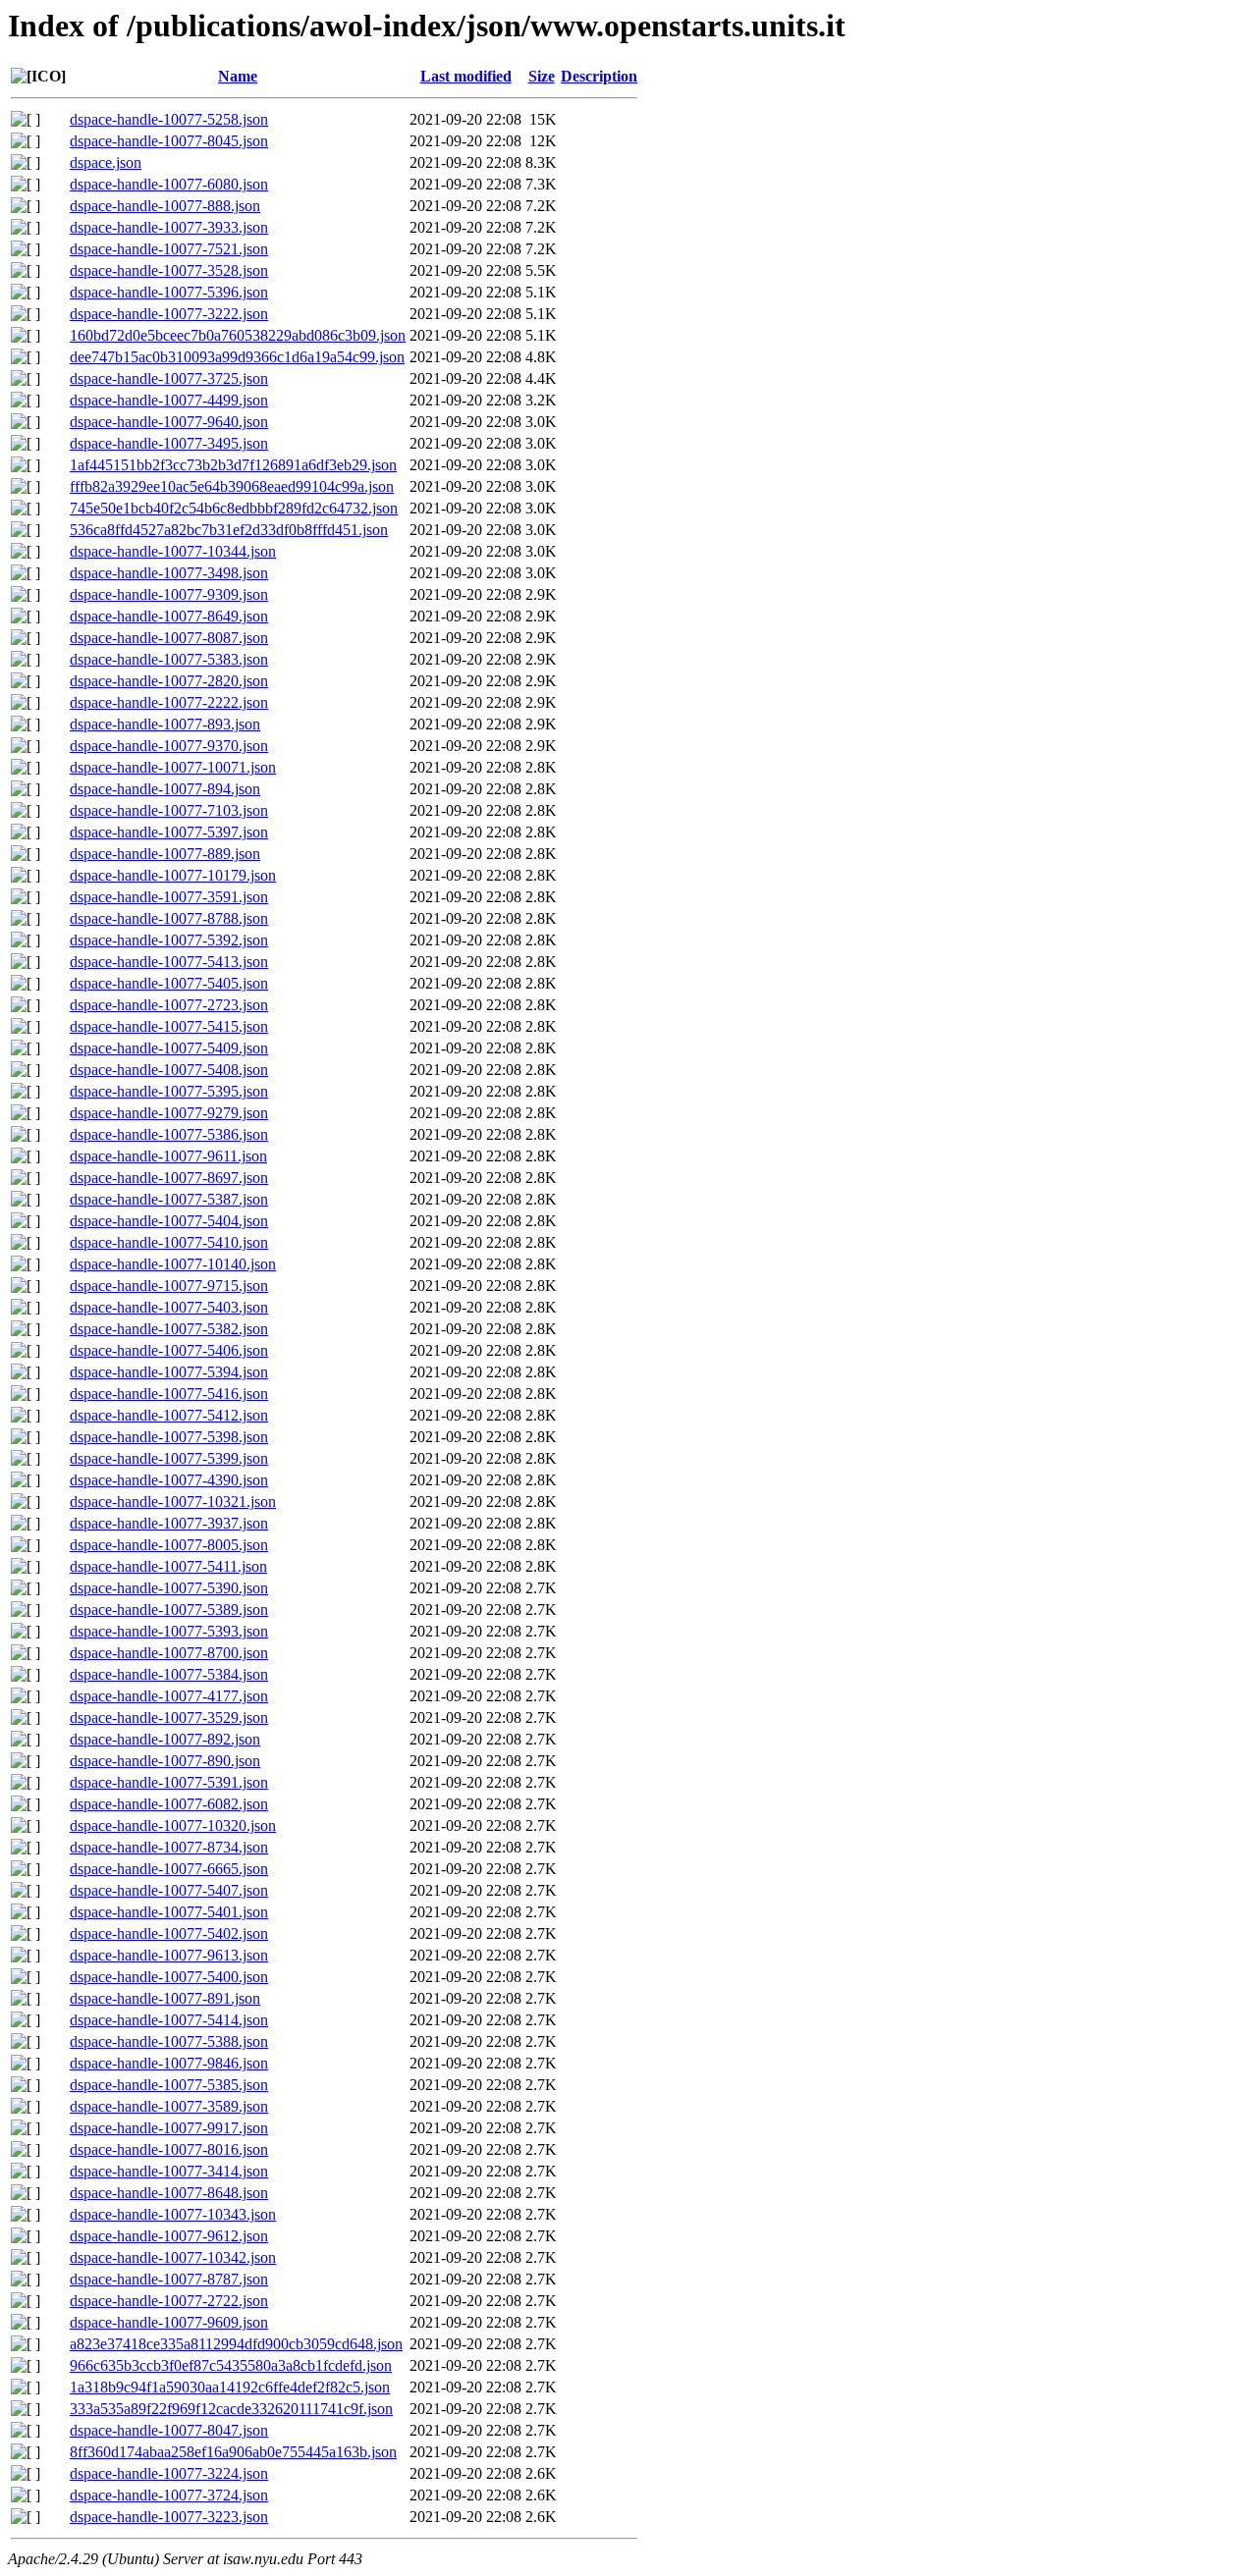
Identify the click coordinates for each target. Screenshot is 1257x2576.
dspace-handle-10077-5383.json (169, 659)
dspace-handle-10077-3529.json (169, 1717)
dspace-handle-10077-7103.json (169, 810)
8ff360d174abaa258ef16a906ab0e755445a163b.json (233, 2452)
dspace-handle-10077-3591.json (169, 897)
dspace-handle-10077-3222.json (169, 314)
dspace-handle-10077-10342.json (173, 2257)
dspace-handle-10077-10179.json (173, 875)
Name (238, 76)
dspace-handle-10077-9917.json (169, 2128)
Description (599, 76)
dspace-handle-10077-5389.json (169, 1610)
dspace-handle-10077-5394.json (169, 1372)
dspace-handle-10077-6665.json (169, 1869)
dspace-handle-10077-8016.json (169, 2149)
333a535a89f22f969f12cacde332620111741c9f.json (231, 2409)
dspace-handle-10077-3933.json (169, 227)
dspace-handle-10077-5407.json (169, 1890)
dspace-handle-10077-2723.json (169, 1005)
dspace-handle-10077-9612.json (169, 2236)
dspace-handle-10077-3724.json (169, 2495)
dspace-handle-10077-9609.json (169, 2322)
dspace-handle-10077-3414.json (169, 2171)
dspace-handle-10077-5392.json (169, 940)
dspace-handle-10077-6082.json (169, 1804)
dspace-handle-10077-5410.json (169, 1242)
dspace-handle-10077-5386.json (169, 1134)
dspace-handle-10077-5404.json (169, 1221)
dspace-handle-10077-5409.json (169, 1048)
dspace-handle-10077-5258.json (169, 119)
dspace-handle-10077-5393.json (169, 1631)
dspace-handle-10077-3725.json (169, 378)
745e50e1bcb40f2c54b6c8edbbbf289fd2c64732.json (234, 508)
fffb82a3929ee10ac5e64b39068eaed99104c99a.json (232, 486)
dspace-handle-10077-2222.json (169, 702)
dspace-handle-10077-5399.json (169, 1458)
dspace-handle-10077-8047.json (169, 2430)
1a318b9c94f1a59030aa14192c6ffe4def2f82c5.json (230, 2387)
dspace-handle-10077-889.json (165, 854)
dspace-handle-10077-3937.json (169, 1523)
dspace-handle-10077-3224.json (169, 2473)
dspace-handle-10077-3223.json (169, 2517)
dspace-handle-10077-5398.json (169, 1437)
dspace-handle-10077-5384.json (169, 1674)
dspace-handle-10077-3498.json (169, 573)
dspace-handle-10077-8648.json (169, 2193)
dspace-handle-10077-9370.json (169, 746)
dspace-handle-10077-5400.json (169, 1977)
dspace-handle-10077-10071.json (173, 767)
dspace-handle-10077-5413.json (169, 962)
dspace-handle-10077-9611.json (168, 1156)
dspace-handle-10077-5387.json (169, 1199)
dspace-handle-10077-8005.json (169, 1545)
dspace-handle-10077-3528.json (169, 270)
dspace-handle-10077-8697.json (169, 1178)
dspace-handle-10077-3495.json (169, 443)
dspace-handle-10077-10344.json (173, 551)
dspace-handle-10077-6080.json (169, 184)
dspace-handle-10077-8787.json (169, 2279)
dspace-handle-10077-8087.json (169, 638)
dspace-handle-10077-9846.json (169, 2063)
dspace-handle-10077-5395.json (169, 1091)
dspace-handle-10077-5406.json (169, 1350)
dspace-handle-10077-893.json (165, 724)
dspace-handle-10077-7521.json (169, 249)
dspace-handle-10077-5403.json (169, 1307)
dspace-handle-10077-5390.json (169, 1588)
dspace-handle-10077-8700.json (169, 1653)
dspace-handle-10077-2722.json (169, 2301)
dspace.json (106, 162)
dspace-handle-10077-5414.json (169, 2020)
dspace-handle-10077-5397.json (169, 832)
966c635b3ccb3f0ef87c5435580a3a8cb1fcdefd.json (231, 2365)
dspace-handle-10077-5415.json (169, 1026)
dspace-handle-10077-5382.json (169, 1329)
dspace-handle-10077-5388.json (169, 2041)
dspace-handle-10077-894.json (165, 789)
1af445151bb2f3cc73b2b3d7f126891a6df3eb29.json (233, 465)
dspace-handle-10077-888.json (165, 206)
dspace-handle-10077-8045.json (169, 141)
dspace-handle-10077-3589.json (169, 2106)
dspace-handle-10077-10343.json (173, 2214)
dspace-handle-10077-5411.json (168, 1566)
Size (542, 76)
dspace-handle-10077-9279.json (169, 1113)
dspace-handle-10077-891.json (165, 1998)
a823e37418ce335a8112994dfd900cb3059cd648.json (236, 2344)
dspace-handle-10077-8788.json (169, 918)
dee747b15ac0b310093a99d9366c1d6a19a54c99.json (237, 357)
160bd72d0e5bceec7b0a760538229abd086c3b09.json (238, 335)
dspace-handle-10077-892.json (165, 1739)
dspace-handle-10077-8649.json (169, 616)
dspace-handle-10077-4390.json (169, 1480)
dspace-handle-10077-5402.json (169, 1933)
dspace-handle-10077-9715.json (169, 1286)
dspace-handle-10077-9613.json (169, 1955)
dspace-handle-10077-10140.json (173, 1264)
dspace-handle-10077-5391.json (169, 1782)
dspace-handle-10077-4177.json (169, 1696)
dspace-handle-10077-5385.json (169, 2085)
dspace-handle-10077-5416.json (169, 1394)
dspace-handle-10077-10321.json (173, 1502)
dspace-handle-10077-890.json (165, 1761)
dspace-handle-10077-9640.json (169, 422)
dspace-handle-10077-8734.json (169, 1847)
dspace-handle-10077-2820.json (169, 681)
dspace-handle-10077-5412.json (169, 1415)
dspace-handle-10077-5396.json (169, 292)
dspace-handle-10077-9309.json (169, 594)
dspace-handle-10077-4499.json (169, 400)
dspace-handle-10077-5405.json (169, 983)
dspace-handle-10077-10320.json (173, 1825)
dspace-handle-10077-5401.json (169, 1912)
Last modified (466, 76)
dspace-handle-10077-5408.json (169, 1070)
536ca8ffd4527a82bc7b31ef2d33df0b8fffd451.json (229, 530)
